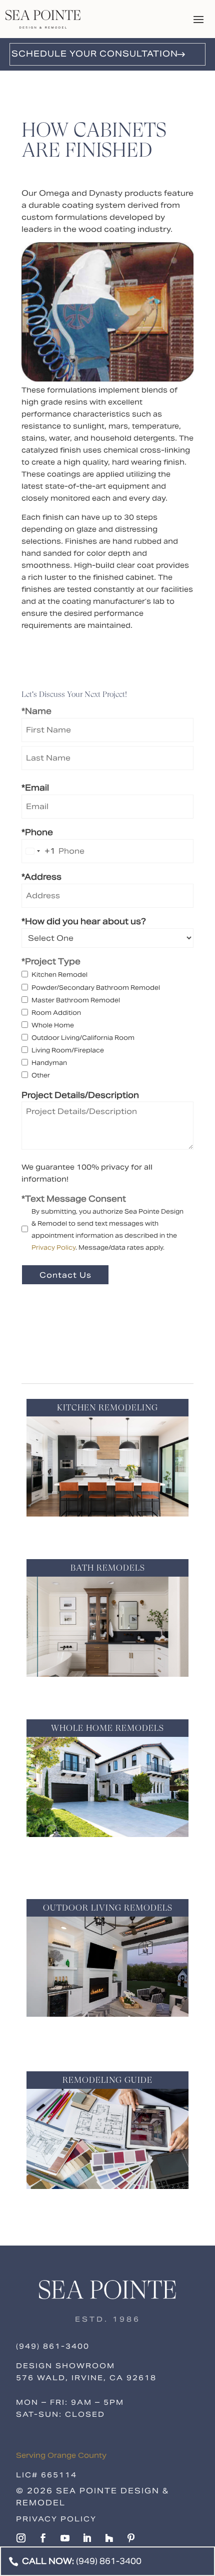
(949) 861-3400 (53, 2346)
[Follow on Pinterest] (131, 2538)
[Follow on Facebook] (43, 2538)
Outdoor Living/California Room (83, 1038)
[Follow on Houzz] (109, 2538)
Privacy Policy (53, 1247)
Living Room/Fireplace (68, 1050)
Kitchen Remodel (59, 975)
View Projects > (108, 1531)
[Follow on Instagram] (21, 2538)
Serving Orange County (61, 2455)
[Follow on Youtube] (65, 2538)
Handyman (49, 1063)
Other (41, 1075)
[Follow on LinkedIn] (87, 2538)
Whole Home (53, 1025)
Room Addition (56, 1013)
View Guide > (108, 2204)
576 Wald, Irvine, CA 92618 (86, 2378)
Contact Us (65, 1275)
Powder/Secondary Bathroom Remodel (96, 988)
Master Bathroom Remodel (76, 1000)
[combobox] (39, 851)
